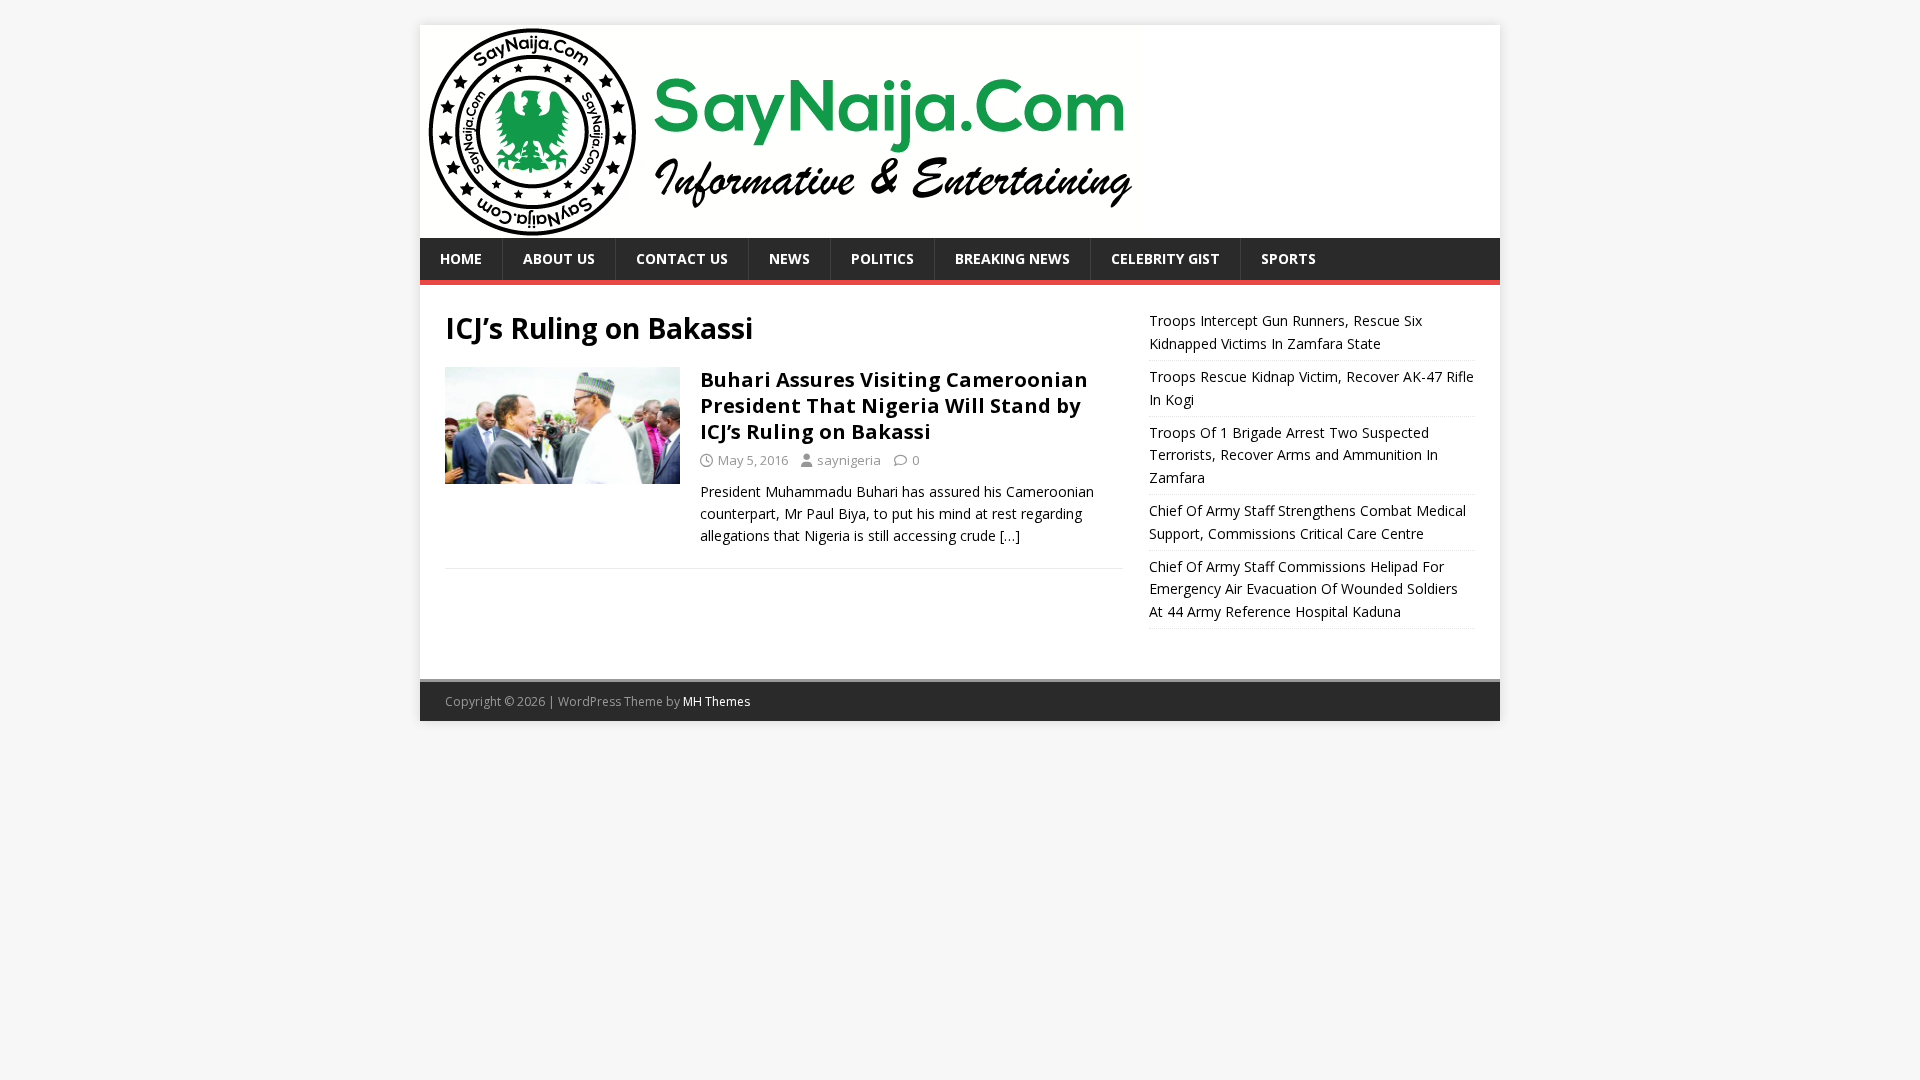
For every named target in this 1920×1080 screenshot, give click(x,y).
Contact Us (682, 258)
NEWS (789, 258)
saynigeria (849, 460)
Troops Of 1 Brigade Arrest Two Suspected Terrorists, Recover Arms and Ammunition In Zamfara (1293, 455)
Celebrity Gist (1165, 258)
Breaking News (1012, 258)
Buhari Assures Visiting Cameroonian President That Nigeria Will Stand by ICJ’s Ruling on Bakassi (894, 405)
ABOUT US (559, 258)
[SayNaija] (782, 226)
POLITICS (882, 258)
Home (461, 258)
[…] (1010, 535)
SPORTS (1288, 258)
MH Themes (716, 701)
